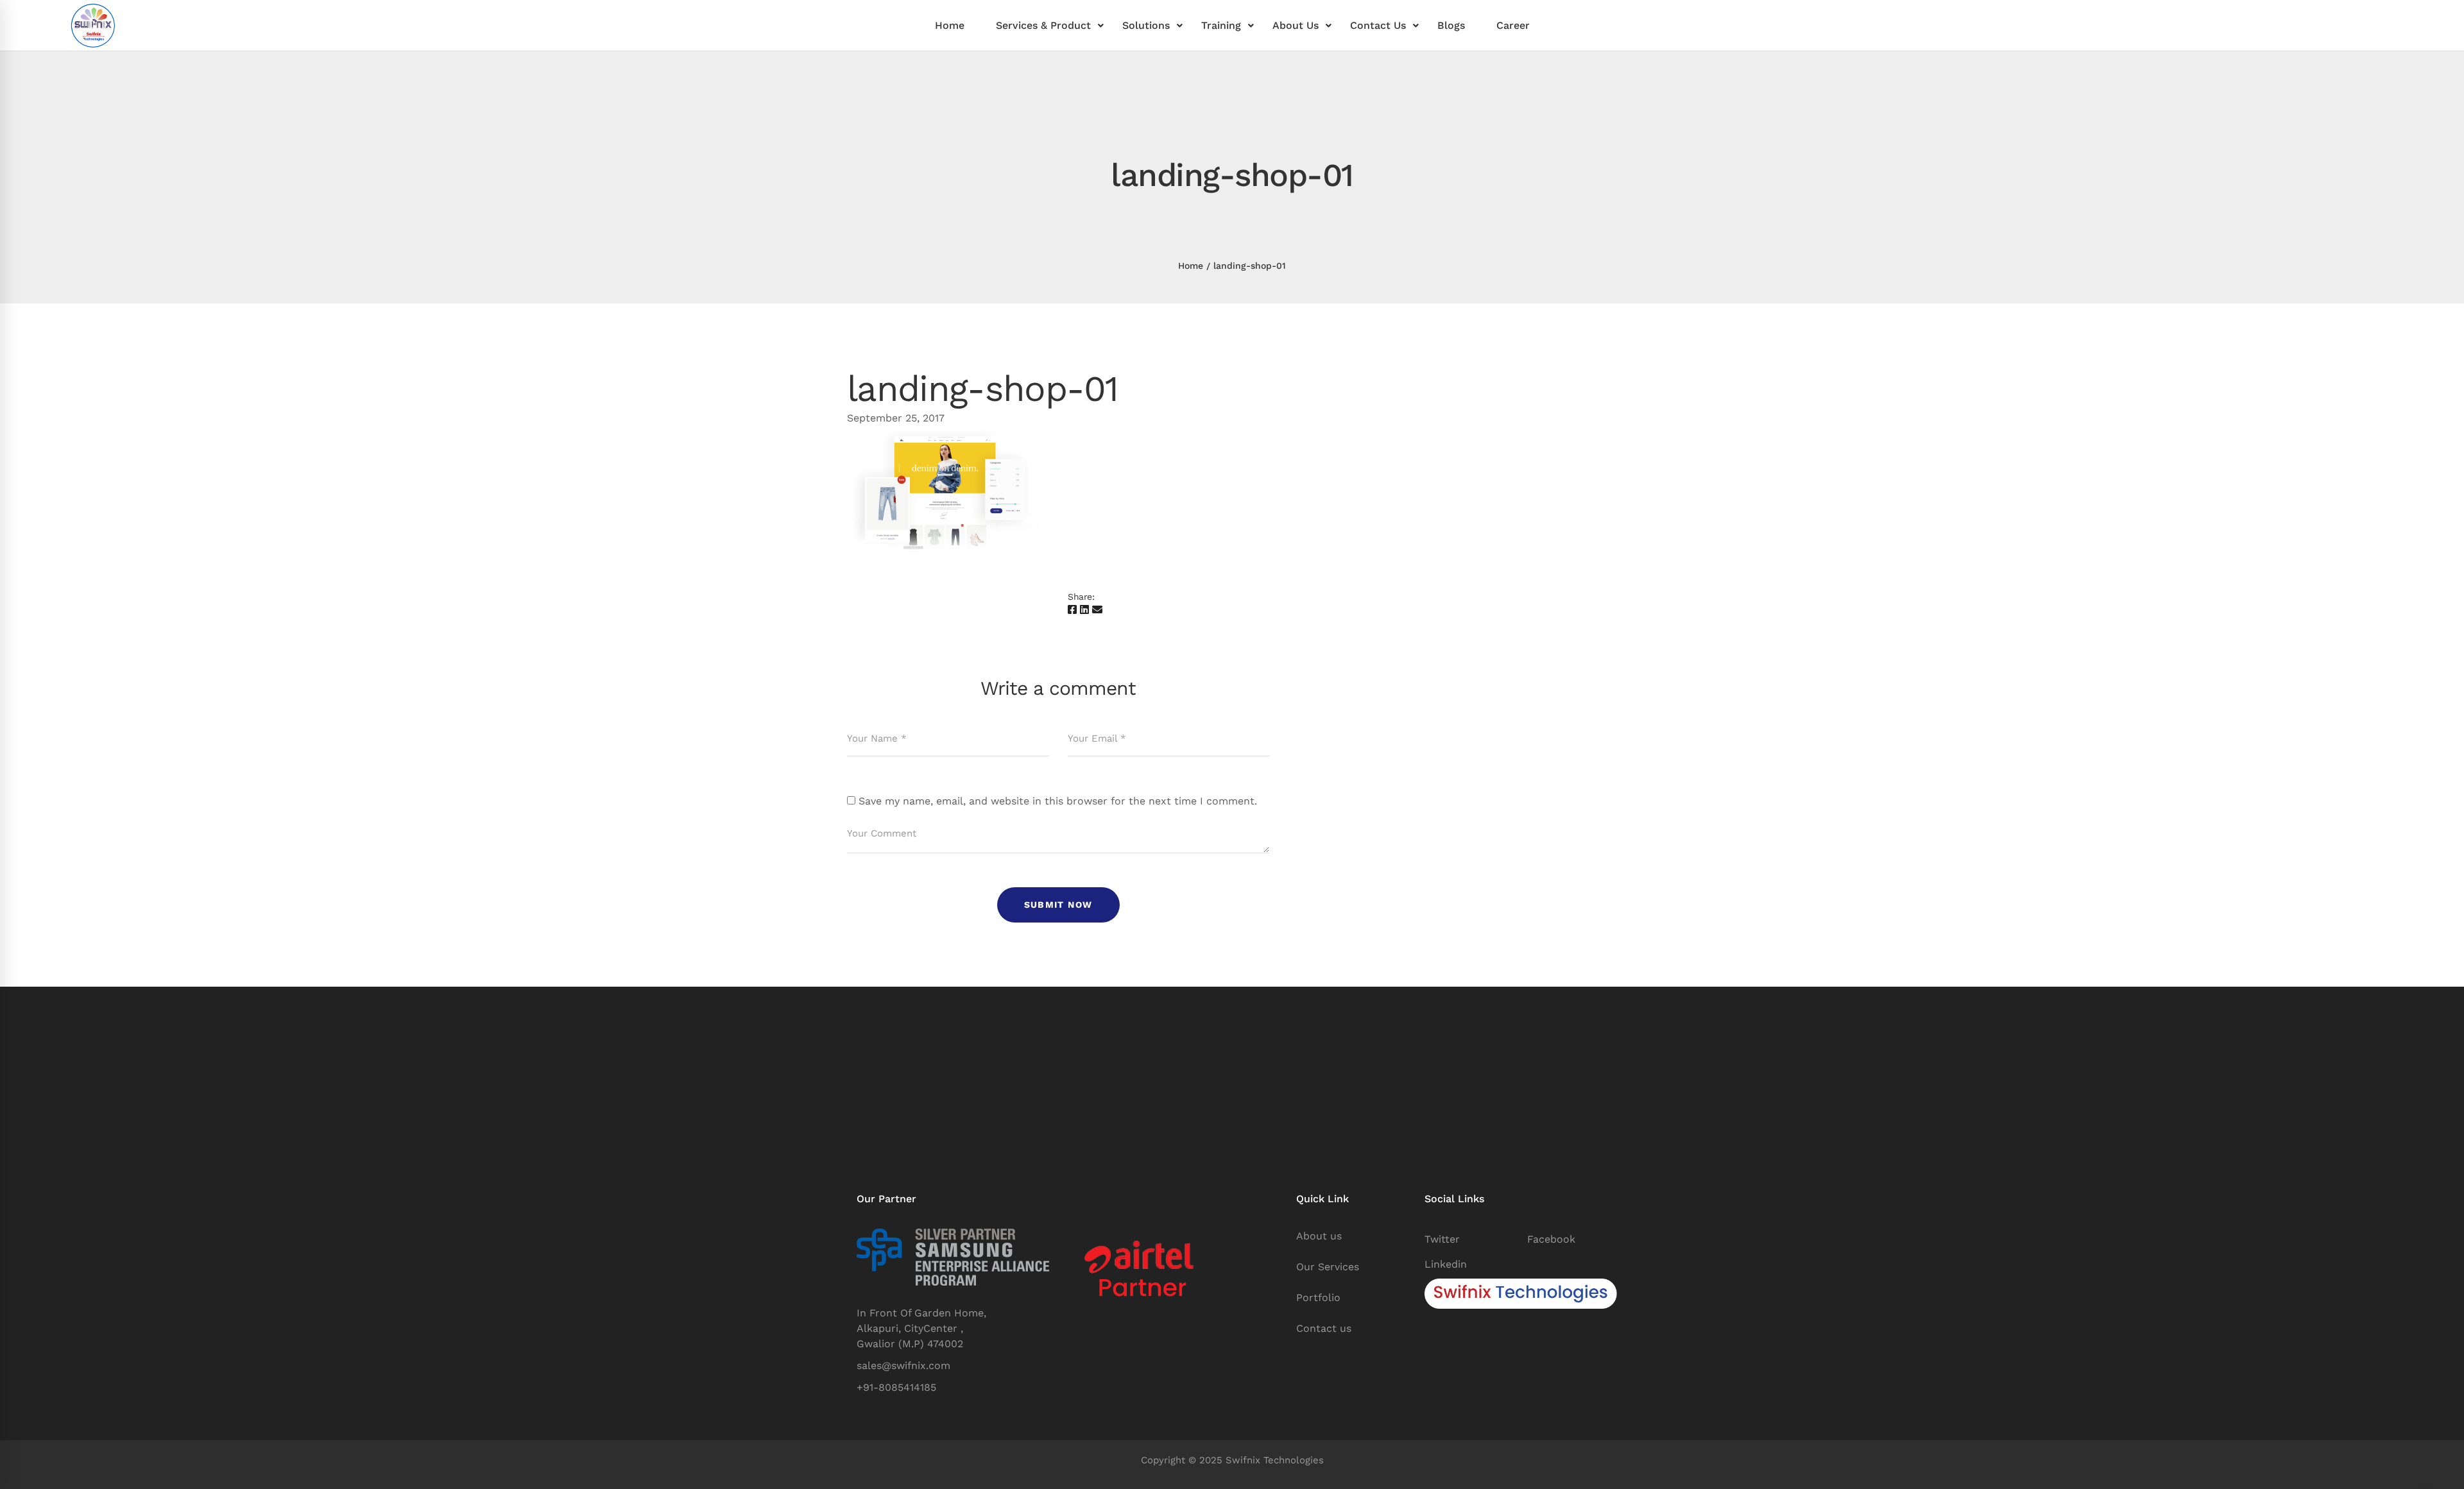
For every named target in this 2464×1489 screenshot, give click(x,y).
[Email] (1097, 610)
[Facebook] (1072, 610)
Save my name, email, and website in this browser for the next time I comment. (1058, 801)
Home (1191, 266)
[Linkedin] (1084, 610)
